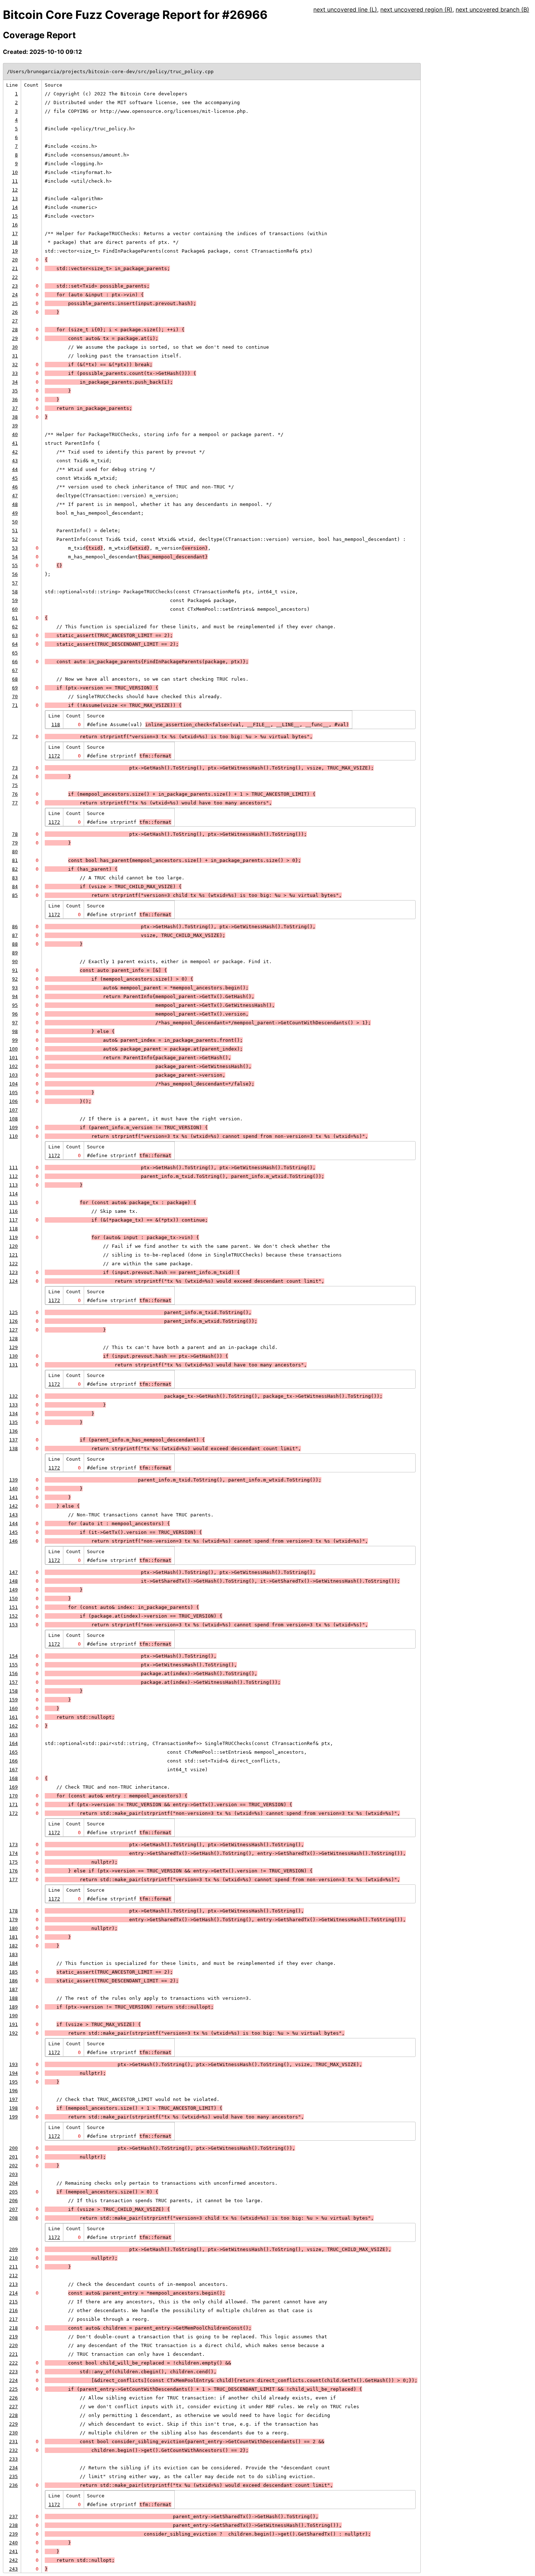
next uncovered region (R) (416, 9)
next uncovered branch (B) (492, 9)
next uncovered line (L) (345, 9)
